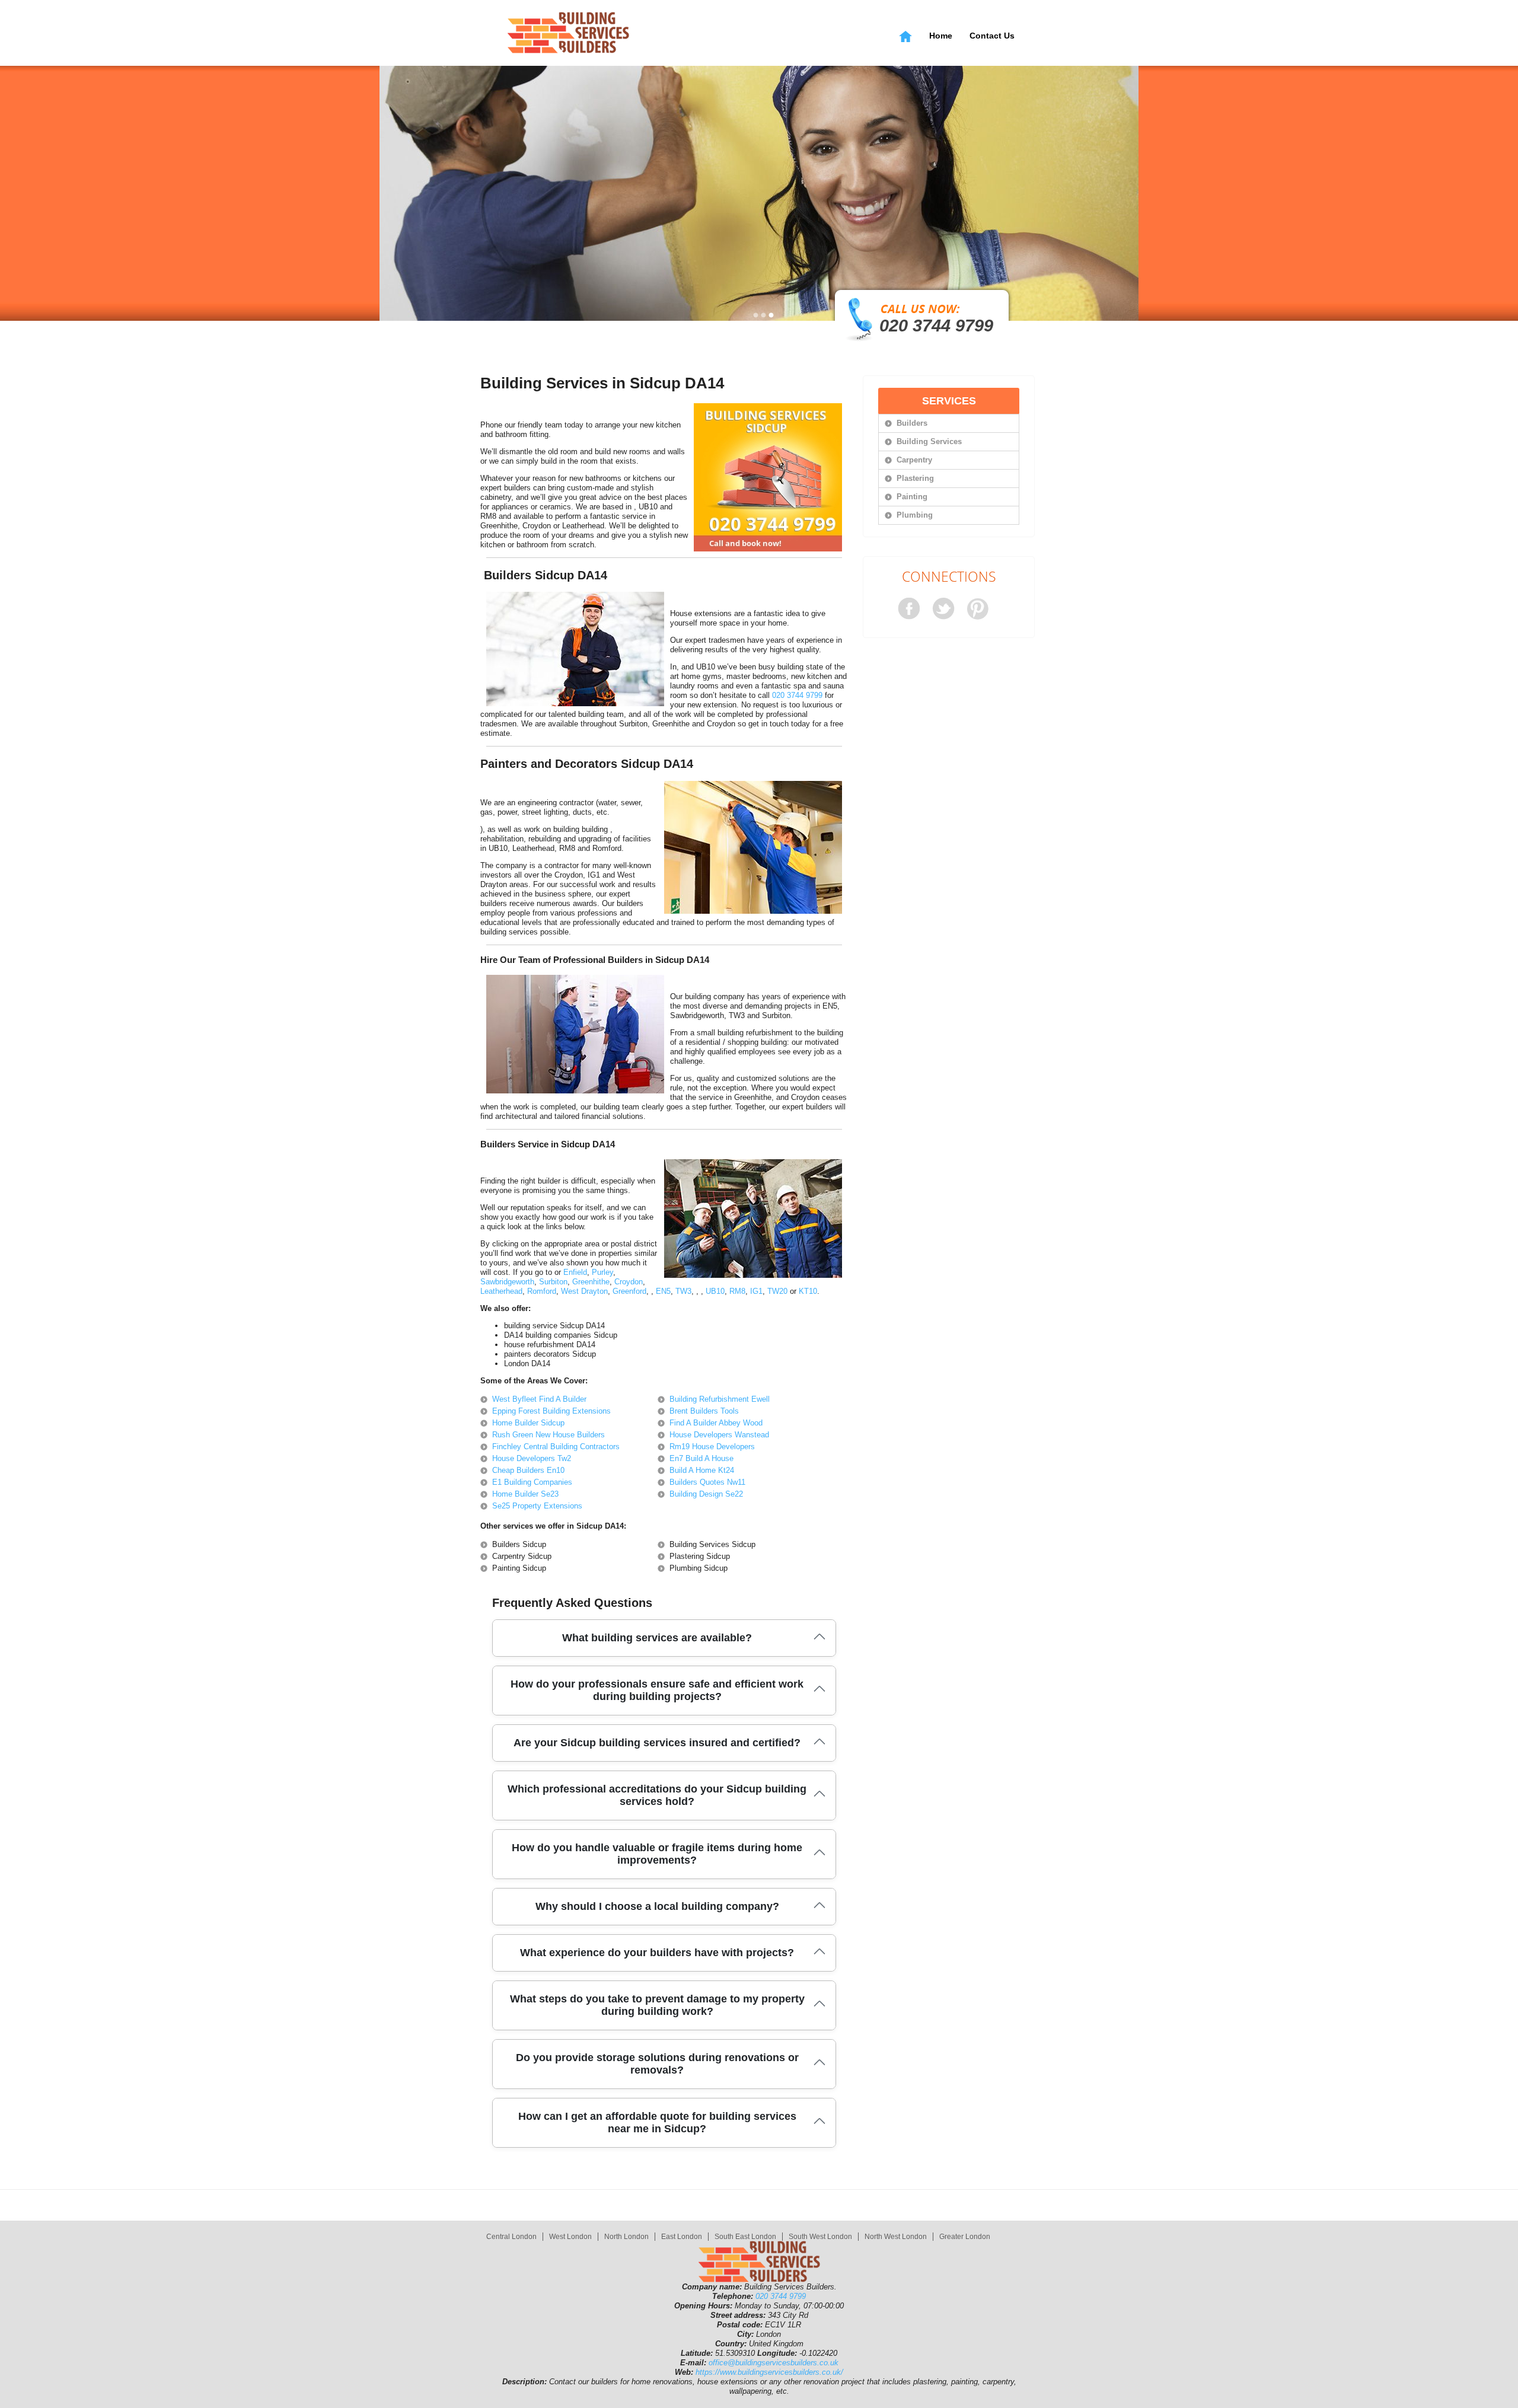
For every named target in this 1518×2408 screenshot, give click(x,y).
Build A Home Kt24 (702, 1470)
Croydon (629, 1282)
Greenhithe (591, 1282)
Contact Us (992, 36)
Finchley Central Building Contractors (556, 1447)
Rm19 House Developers (712, 1447)
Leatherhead (501, 1291)
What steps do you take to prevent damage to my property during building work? (657, 2005)
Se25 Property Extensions (537, 1506)
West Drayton (584, 1291)
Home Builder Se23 (525, 1494)
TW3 (683, 1291)
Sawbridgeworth (507, 1282)
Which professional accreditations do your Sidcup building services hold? (657, 1795)
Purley (602, 1272)
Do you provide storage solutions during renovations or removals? (657, 2064)
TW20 (777, 1291)
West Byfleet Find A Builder (539, 1399)
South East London (745, 2237)
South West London (820, 2237)
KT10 (808, 1291)
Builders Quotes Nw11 (707, 1482)
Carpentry (914, 460)
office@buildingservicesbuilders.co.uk (774, 2363)
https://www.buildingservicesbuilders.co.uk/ (769, 2372)
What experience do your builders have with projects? (657, 1953)
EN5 (663, 1291)
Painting (912, 497)
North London (626, 2237)
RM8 (737, 1291)
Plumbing (915, 515)
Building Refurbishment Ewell (720, 1399)
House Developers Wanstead (719, 1435)
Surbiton (553, 1282)
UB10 (715, 1291)
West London (570, 2237)
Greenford (629, 1291)
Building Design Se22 (706, 1494)
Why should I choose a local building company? (657, 1906)
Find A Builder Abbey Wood (716, 1423)
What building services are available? (657, 1638)
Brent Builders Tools (704, 1411)
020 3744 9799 (936, 326)
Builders (912, 423)
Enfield (575, 1272)
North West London (896, 2237)
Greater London (965, 2237)
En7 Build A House (701, 1458)
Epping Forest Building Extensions (551, 1411)
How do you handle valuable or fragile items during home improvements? (657, 1854)
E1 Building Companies (532, 1482)
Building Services (929, 441)
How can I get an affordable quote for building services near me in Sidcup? (657, 2122)
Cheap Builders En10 (528, 1470)
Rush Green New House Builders (548, 1435)
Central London (511, 2237)
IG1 (756, 1291)
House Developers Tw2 (532, 1458)
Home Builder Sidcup (528, 1423)
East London (682, 2237)
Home (941, 36)
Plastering (915, 478)
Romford (542, 1291)
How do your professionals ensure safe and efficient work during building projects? (657, 1690)
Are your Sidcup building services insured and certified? (657, 1743)
